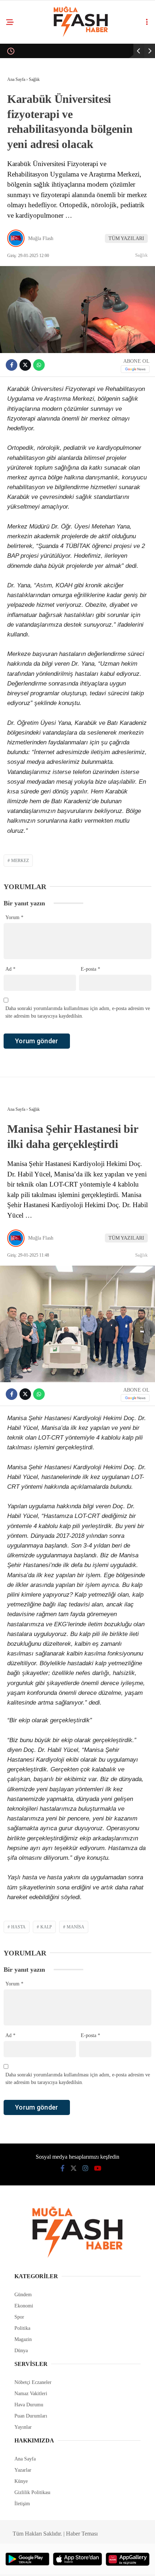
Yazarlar (23, 2470)
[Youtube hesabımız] (98, 2168)
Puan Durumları (31, 2416)
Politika (22, 2328)
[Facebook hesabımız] (63, 2168)
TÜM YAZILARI (126, 238)
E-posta (90, 969)
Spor (19, 2317)
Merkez (20, 861)
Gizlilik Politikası (32, 2492)
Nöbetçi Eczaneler (33, 2382)
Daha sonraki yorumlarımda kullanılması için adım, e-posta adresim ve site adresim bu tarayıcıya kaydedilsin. (78, 1012)
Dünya (21, 2351)
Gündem (23, 2295)
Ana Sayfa (25, 2459)
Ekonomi (24, 2306)
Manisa (76, 1927)
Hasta (18, 1927)
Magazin (23, 2339)
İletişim (22, 2504)
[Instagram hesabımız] (85, 2168)
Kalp (46, 1927)
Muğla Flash (41, 238)
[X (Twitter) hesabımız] (74, 2168)
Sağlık (141, 255)
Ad (10, 969)
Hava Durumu (29, 2405)
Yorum (14, 917)
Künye (21, 2481)
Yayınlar (23, 2427)
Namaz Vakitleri (31, 2394)
